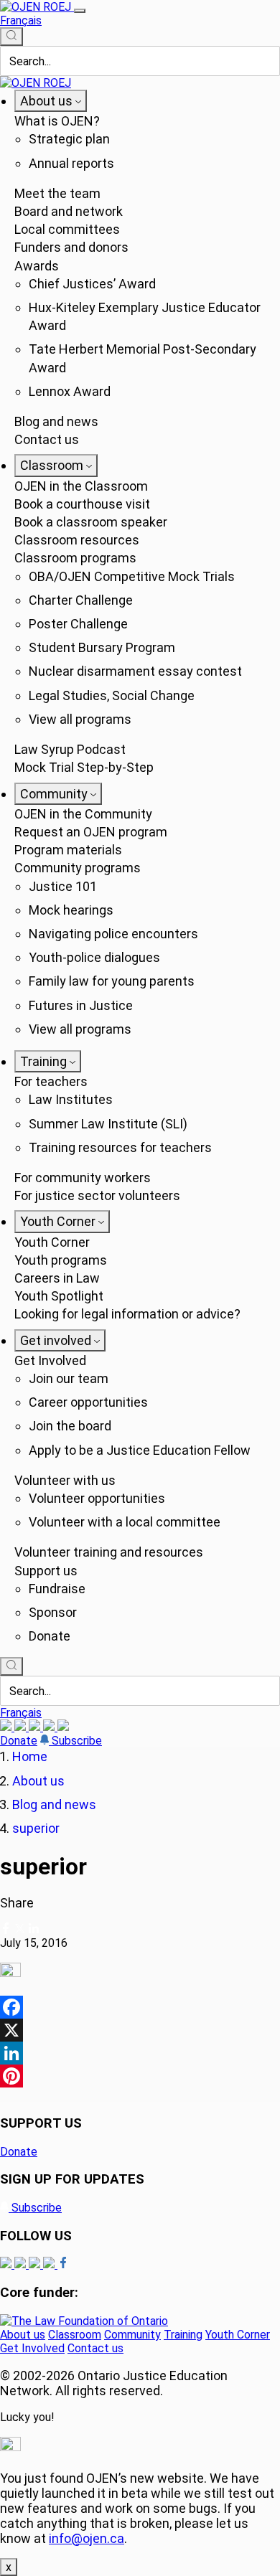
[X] (50, 1727)
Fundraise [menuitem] (57, 1589)
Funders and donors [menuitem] (71, 247)
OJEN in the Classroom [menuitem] (81, 486)
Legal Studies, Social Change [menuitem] (112, 695)
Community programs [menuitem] (78, 868)
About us (38, 1781)
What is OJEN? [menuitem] (57, 121)
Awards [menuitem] (37, 266)
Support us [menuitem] (46, 1571)
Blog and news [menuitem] (56, 421)
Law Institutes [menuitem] (71, 1099)
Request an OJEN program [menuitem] (91, 832)
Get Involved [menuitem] (50, 1360)
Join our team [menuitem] (69, 1378)
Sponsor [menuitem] (53, 1612)
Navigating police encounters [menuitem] (113, 934)
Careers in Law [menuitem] (57, 1278)
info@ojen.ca (87, 2538)
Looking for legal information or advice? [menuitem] (127, 1314)
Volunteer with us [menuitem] (65, 1480)
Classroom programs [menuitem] (75, 558)
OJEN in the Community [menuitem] (83, 814)
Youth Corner (238, 2335)
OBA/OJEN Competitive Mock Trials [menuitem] (132, 576)
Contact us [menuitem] (47, 439)
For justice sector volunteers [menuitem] (97, 1195)
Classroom (75, 2335)
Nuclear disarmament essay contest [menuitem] (135, 671)
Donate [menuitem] (50, 1636)
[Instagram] (7, 1727)
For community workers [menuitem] (83, 1178)
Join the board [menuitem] (70, 1426)
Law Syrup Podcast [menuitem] (70, 749)
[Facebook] (63, 1727)
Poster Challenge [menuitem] (78, 624)
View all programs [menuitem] (80, 719)
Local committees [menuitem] (67, 229)
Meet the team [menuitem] (57, 193)
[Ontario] (84, 2321)
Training (183, 2335)
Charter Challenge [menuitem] (81, 600)
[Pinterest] (140, 2076)
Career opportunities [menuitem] (88, 1402)
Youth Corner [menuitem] (52, 1242)
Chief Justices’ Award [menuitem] (92, 284)
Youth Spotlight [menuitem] (59, 1296)
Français (21, 20)
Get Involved (32, 2348)
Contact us (95, 2348)
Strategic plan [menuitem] (69, 139)
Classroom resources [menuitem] (77, 540)
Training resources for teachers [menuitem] (120, 1147)
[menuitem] (51, 101)
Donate (19, 1741)
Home (30, 1756)
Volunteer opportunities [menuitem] (97, 1498)
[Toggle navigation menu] (80, 11)
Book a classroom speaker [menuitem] (91, 522)
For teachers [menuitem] (51, 1081)
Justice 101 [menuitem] (63, 886)
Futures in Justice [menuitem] (81, 1005)
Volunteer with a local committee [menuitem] (125, 1522)
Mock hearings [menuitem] (71, 910)
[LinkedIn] (22, 1727)
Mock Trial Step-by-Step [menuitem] (84, 767)
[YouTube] (36, 1727)
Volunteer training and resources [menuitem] (109, 1552)
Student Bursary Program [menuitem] (102, 647)
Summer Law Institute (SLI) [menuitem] (108, 1124)
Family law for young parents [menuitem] (112, 981)
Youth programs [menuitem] (61, 1260)
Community (132, 2335)
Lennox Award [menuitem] (70, 391)
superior (36, 1828)
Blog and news (54, 1804)
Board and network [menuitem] (69, 211)
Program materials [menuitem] (68, 850)
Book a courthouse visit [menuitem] (82, 504)
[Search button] (11, 37)
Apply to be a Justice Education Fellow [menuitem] (140, 1450)
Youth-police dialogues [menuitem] (94, 957)
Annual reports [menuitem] (71, 163)
